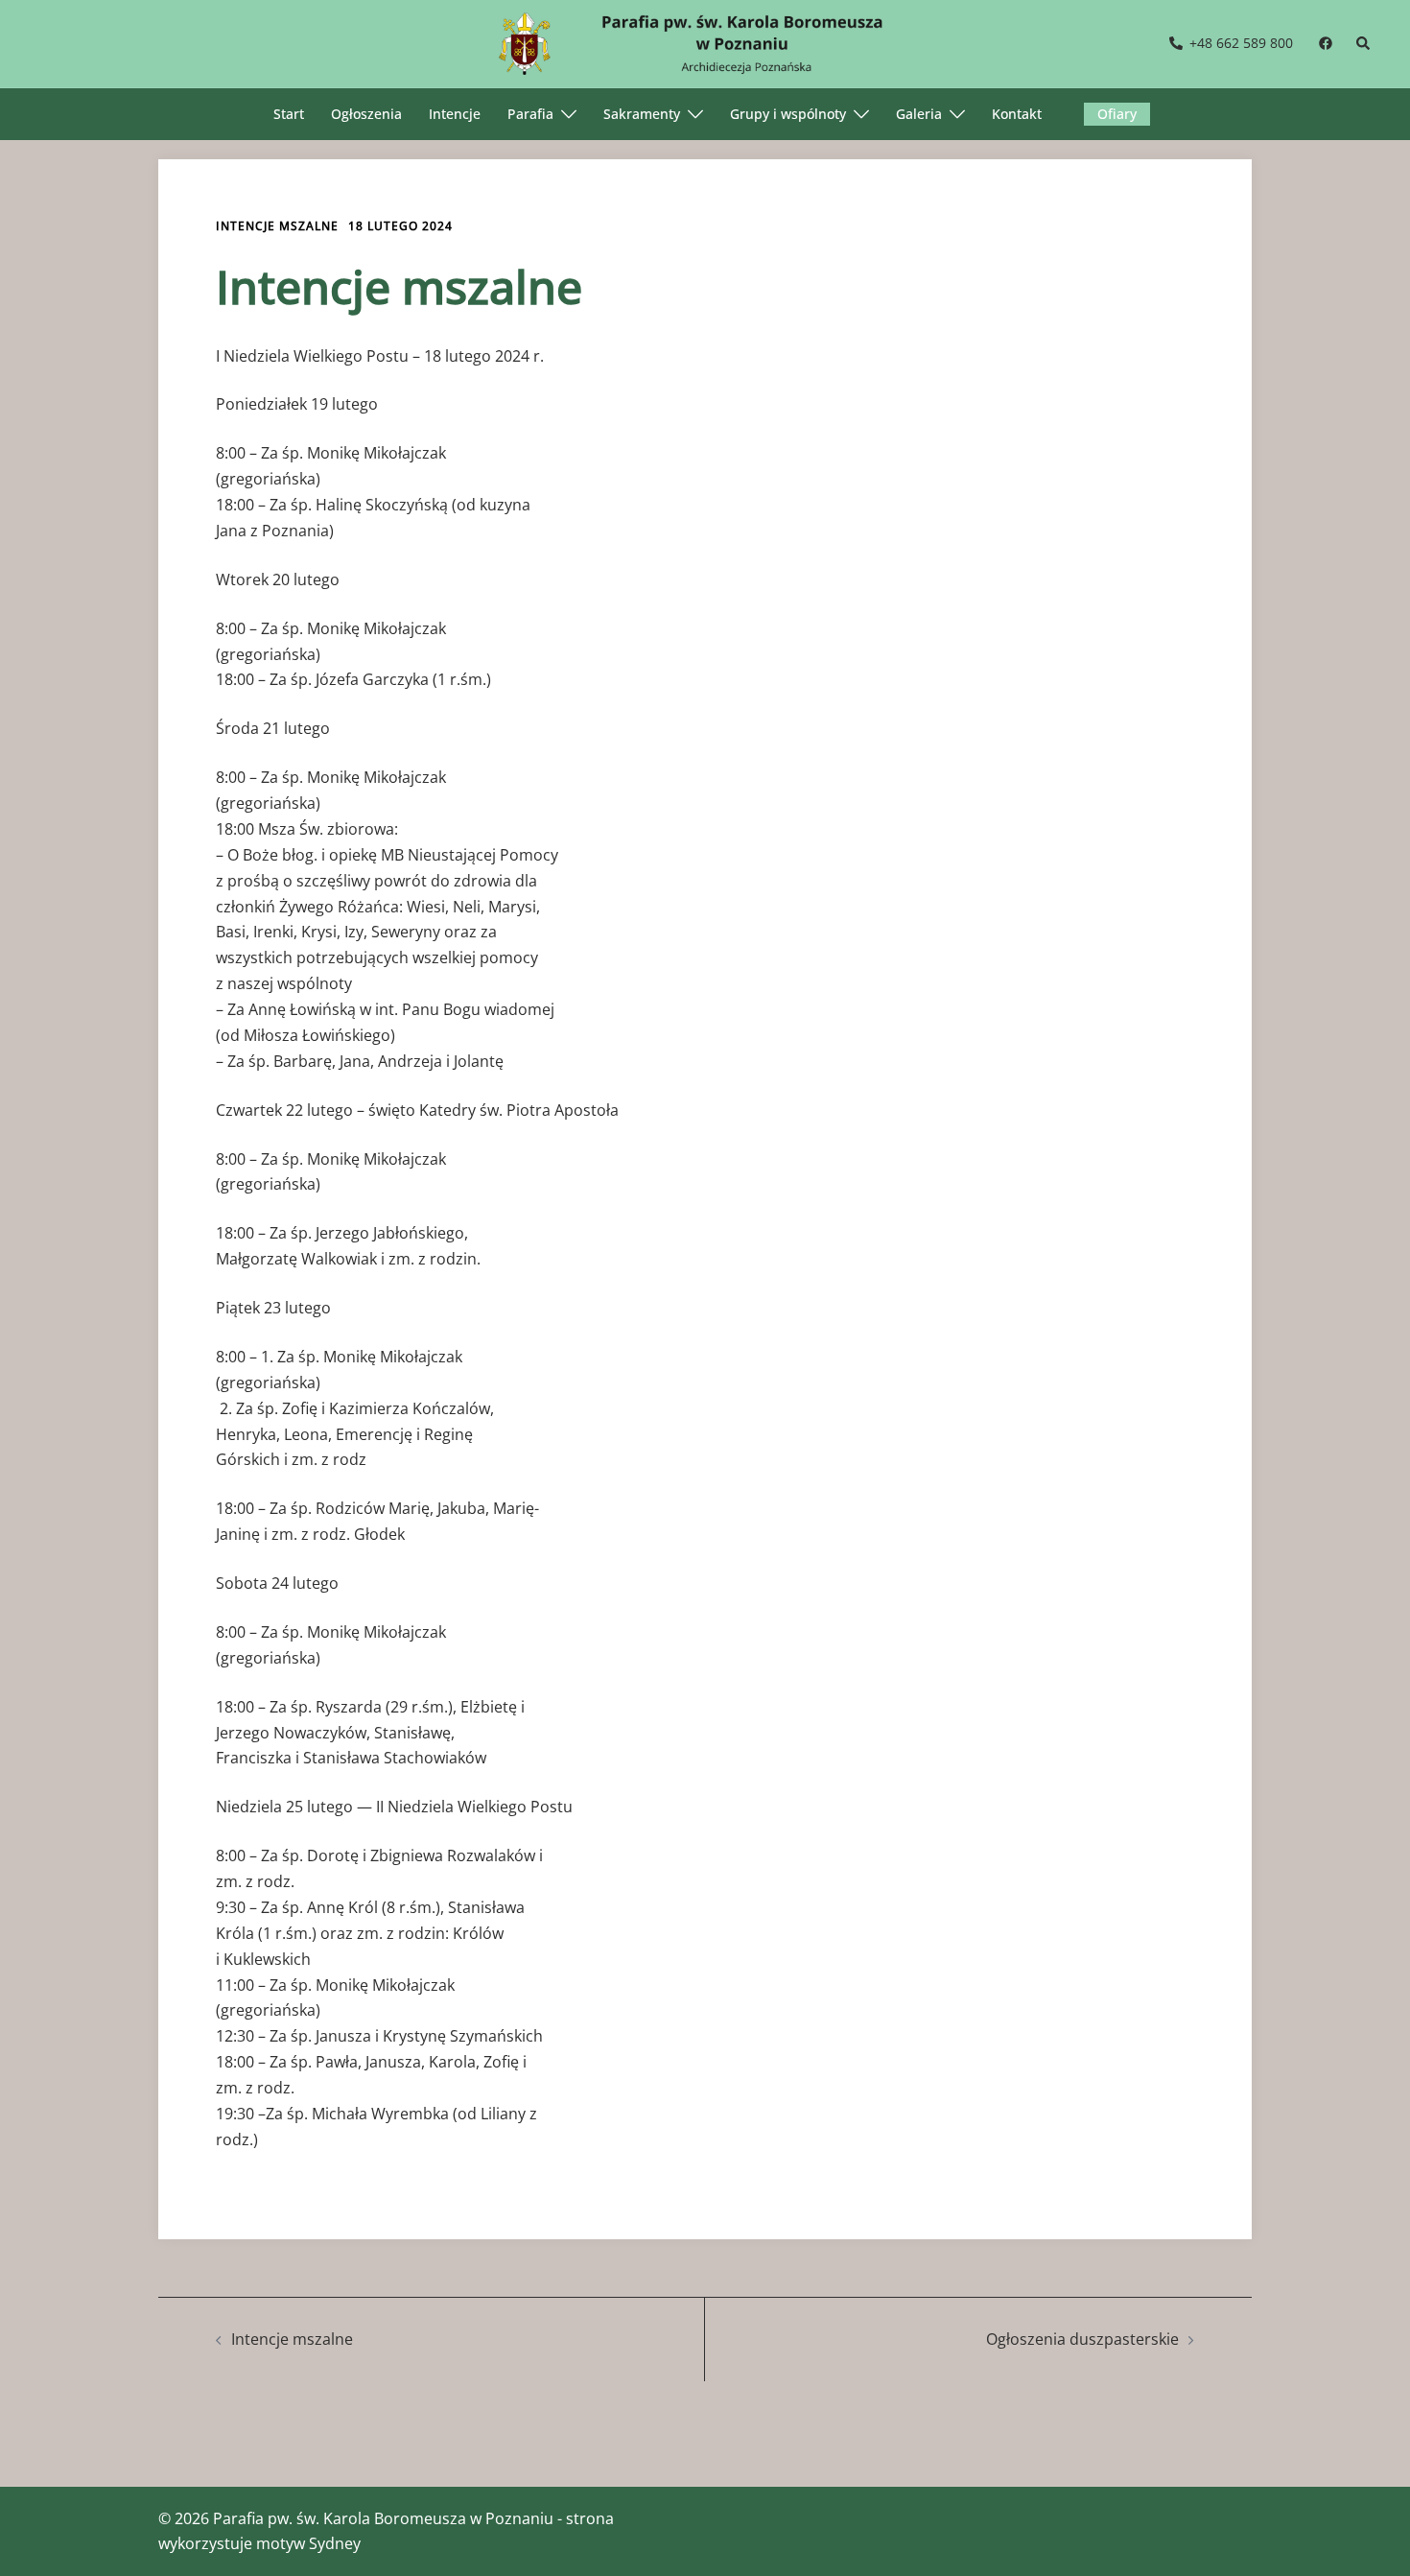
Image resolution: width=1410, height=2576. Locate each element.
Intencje (455, 114)
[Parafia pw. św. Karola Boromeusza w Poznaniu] (705, 42)
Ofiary (1117, 114)
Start (289, 114)
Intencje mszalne (277, 226)
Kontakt (1017, 114)
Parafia (530, 114)
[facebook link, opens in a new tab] (1325, 43)
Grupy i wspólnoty (788, 114)
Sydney (335, 2543)
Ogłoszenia (366, 114)
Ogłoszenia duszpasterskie (1082, 2339)
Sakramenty (642, 114)
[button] (1364, 44)
